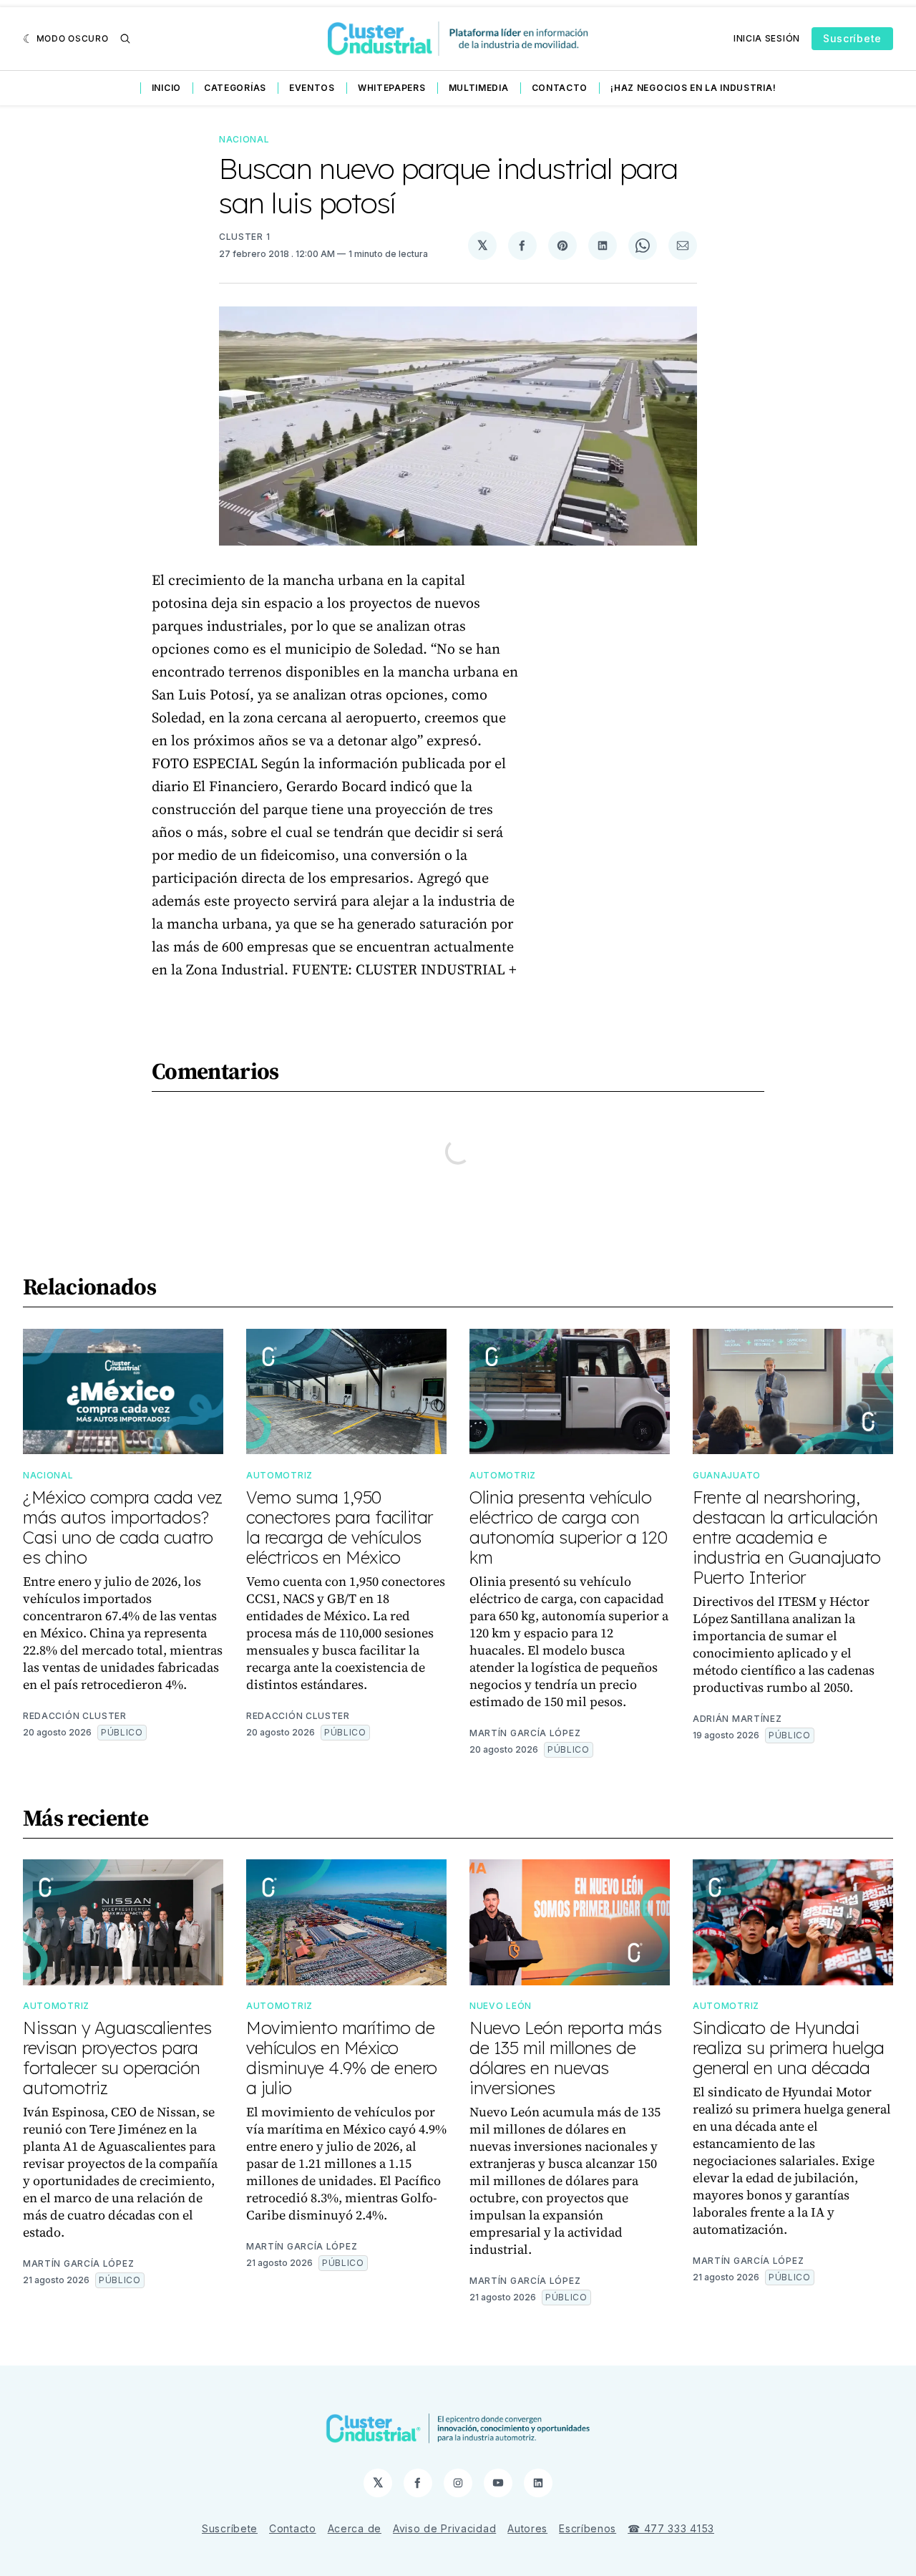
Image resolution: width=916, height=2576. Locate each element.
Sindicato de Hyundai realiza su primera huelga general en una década (789, 2048)
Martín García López (525, 1733)
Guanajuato (727, 1475)
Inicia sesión (767, 38)
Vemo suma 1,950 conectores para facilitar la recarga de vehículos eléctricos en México (340, 1527)
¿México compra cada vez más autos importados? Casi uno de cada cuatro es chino (123, 1527)
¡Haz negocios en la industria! (693, 88)
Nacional (244, 139)
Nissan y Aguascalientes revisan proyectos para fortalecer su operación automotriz (117, 2058)
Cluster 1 (244, 237)
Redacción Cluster (75, 1716)
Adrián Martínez (737, 1719)
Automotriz (279, 1475)
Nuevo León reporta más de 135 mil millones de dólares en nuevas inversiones (565, 2058)
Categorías (235, 88)
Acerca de (355, 2528)
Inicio (166, 88)
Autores (527, 2528)
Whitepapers (392, 88)
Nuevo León (501, 2006)
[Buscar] (125, 39)
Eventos (312, 88)
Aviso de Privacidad (444, 2528)
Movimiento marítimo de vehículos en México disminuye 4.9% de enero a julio (342, 2058)
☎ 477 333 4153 (671, 2528)
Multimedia (479, 88)
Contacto (560, 88)
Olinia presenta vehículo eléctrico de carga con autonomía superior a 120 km (568, 1527)
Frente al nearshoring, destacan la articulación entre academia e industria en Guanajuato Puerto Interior (787, 1537)
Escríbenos (588, 2528)
